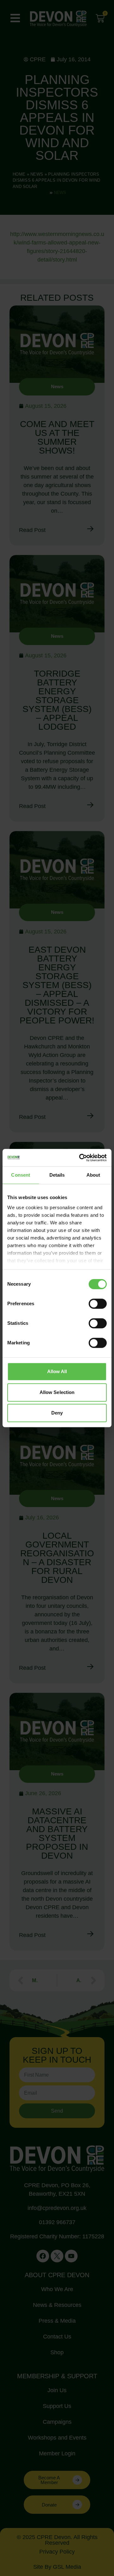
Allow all (57, 1371)
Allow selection (57, 1392)
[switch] (98, 1304)
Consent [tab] (21, 1175)
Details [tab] (57, 1175)
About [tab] (93, 1175)
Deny (57, 1413)
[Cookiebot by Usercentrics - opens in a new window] (80, 1158)
